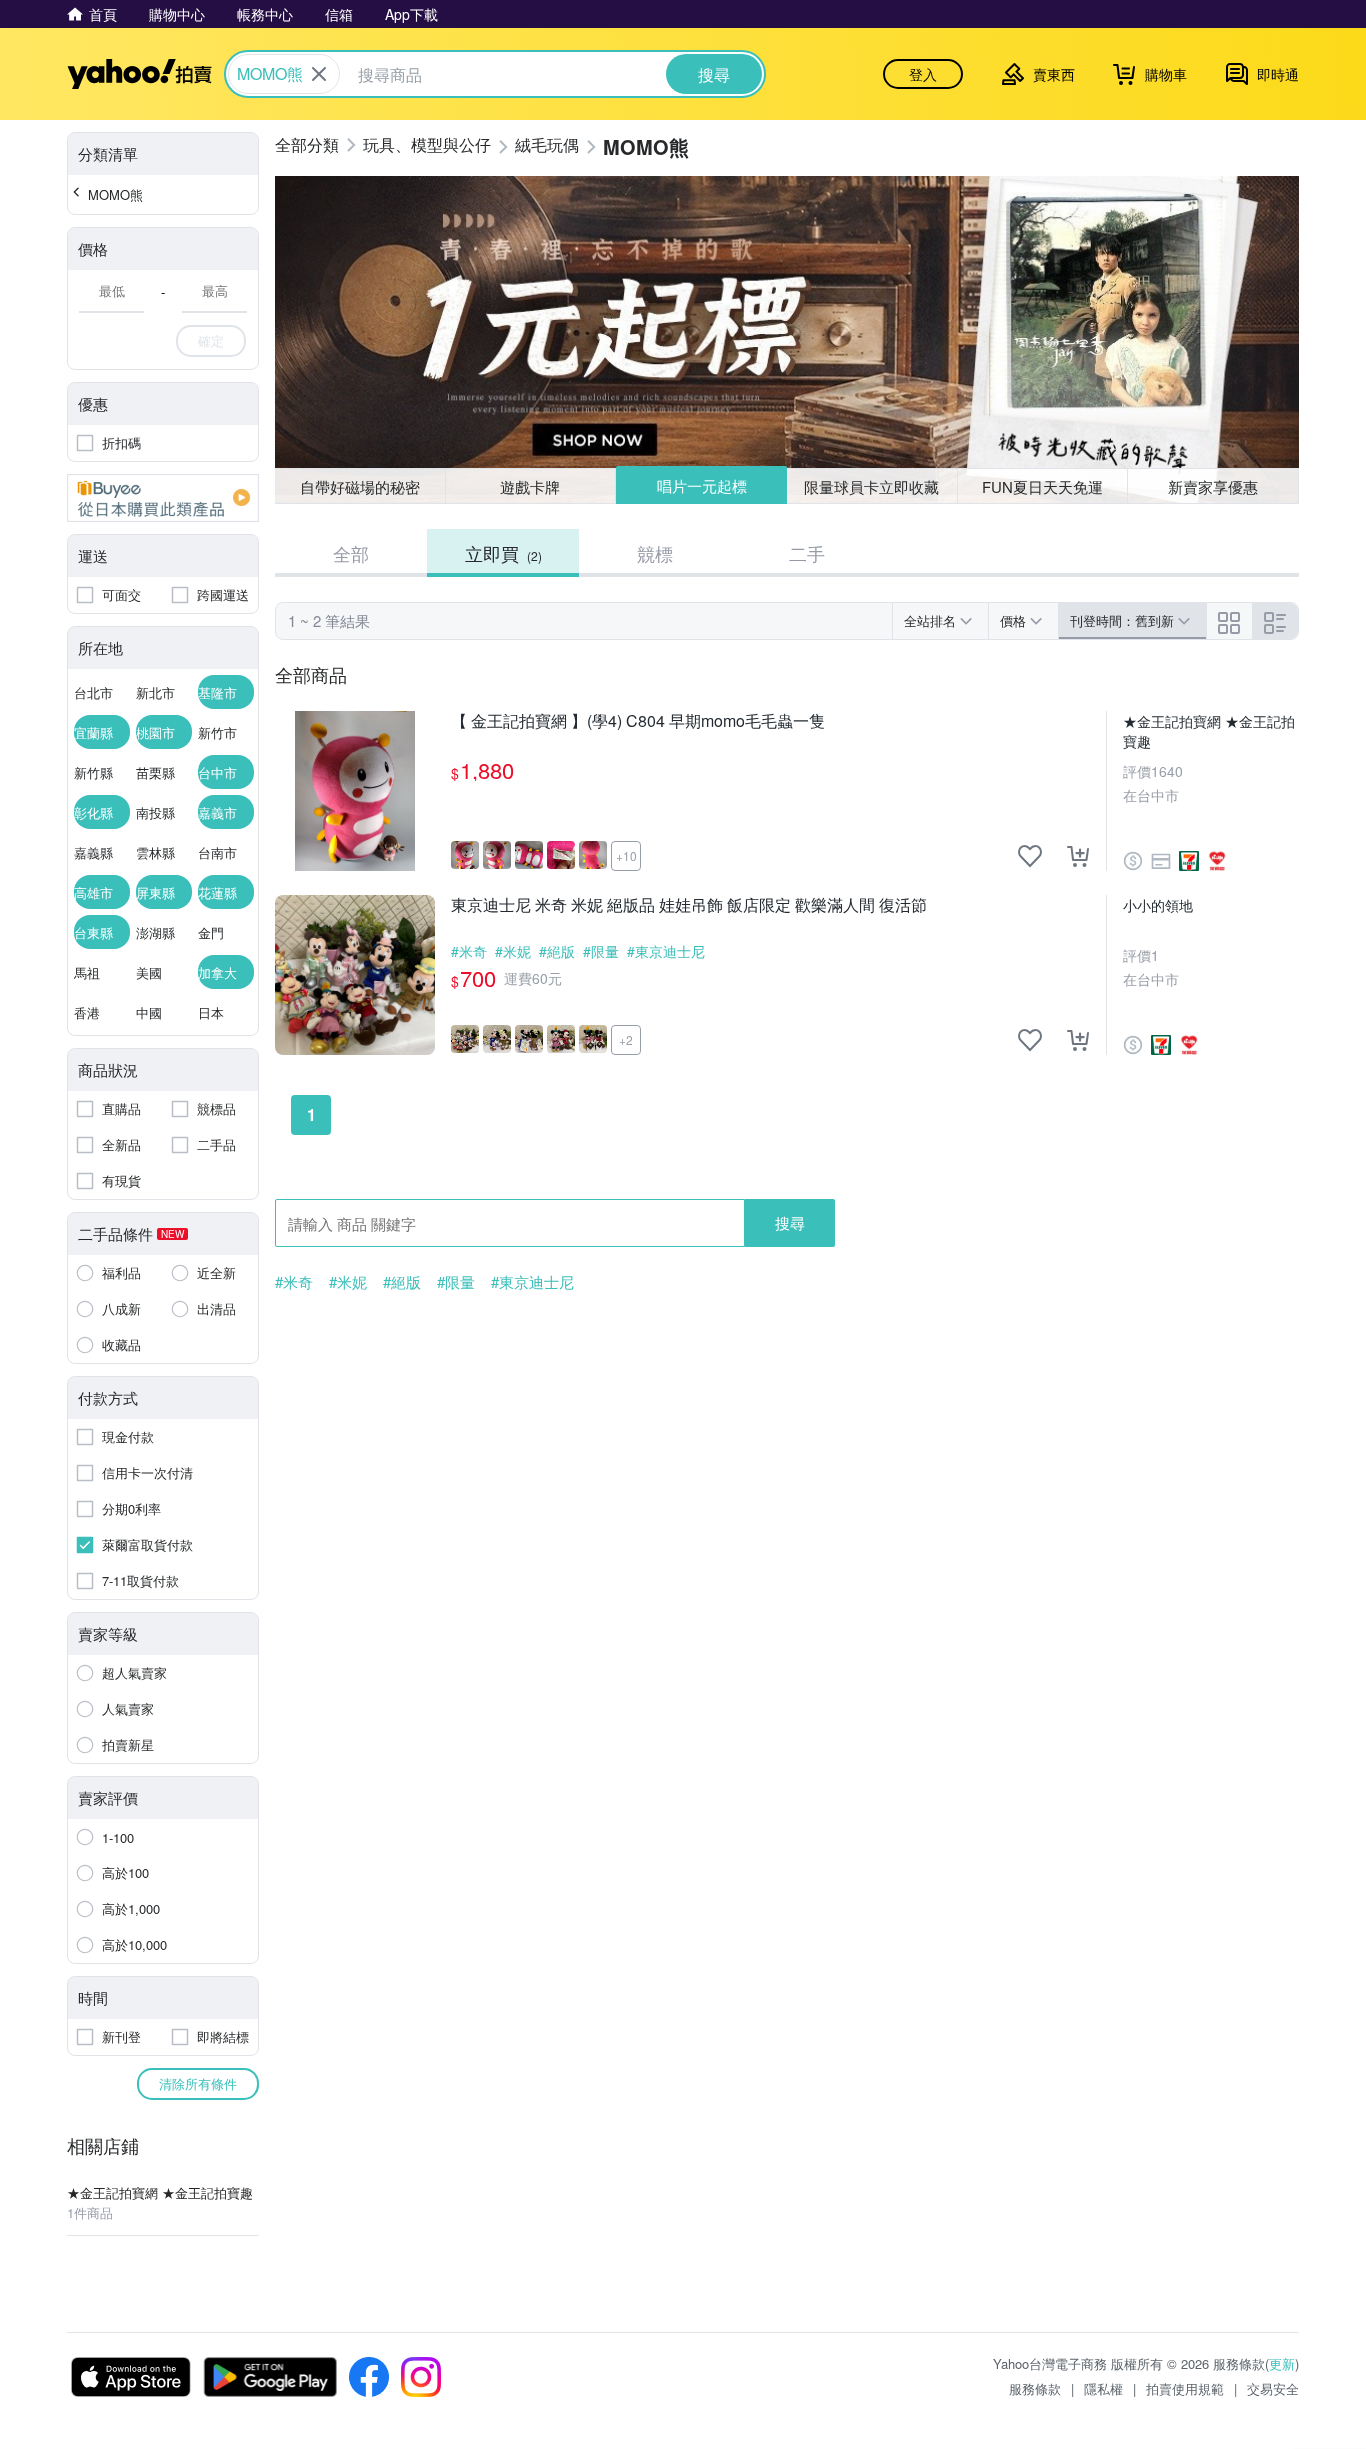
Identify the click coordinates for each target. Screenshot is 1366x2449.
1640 (1167, 771)
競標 (655, 553)
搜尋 (790, 1222)
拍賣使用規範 (1185, 2388)
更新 (1282, 2363)
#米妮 (513, 951)
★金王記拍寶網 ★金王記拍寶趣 (1209, 731)
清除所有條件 (198, 2083)
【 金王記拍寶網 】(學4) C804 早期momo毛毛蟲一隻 (638, 721)
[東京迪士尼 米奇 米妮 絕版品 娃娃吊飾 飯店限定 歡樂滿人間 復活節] (355, 975)
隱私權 (1103, 2388)
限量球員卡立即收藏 (871, 486)
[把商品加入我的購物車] (1078, 856)
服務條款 (1035, 2388)
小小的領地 (1158, 905)
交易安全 (1273, 2388)
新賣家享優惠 (1213, 486)
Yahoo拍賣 (139, 74)
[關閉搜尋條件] (319, 74)
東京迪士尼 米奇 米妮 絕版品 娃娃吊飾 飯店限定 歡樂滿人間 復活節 (689, 905)
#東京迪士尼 (666, 951)
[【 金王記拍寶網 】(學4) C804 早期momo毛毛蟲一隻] (355, 791)
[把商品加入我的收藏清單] (1030, 856)
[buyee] (163, 498)
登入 (923, 74)
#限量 (601, 951)
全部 (351, 553)
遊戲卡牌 (530, 486)
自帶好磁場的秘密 (360, 486)
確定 (211, 340)
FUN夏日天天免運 (1042, 486)
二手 (807, 553)
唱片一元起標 (702, 485)
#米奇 (469, 951)
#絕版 (557, 951)
